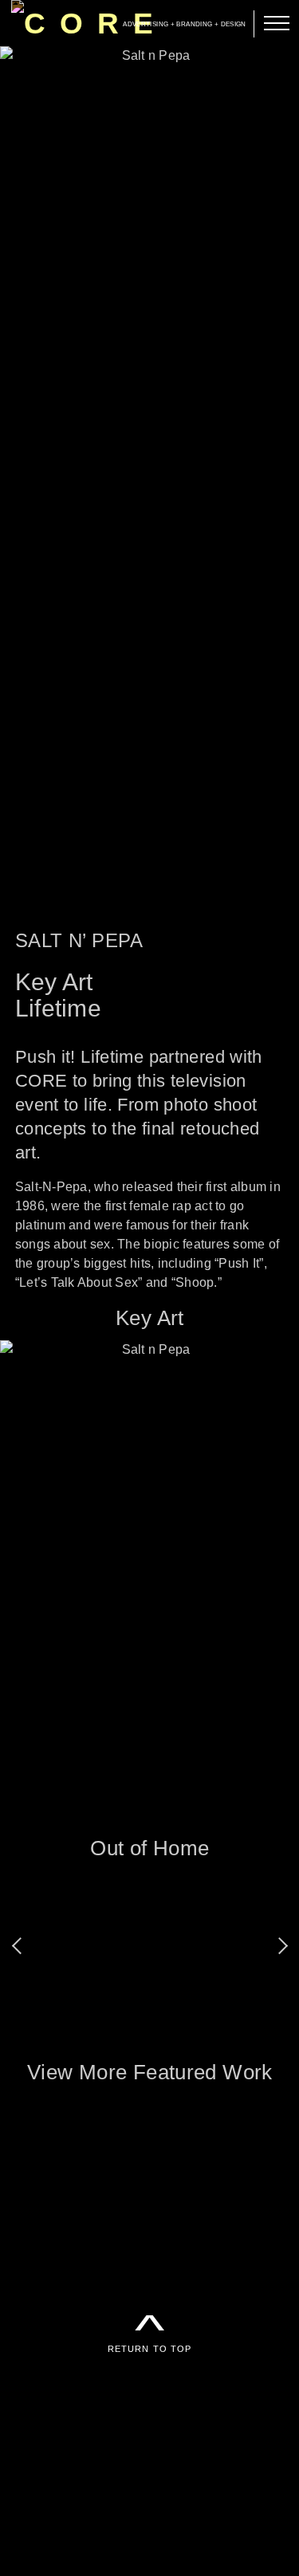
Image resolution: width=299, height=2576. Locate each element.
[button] (20, 1947)
